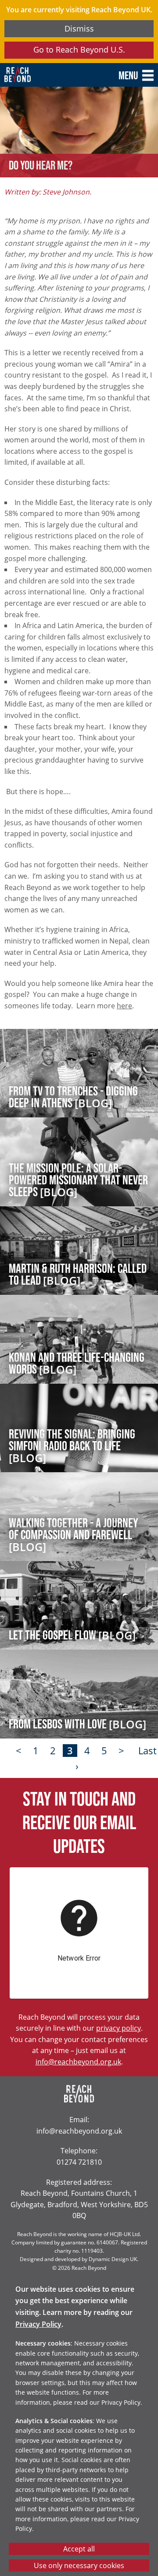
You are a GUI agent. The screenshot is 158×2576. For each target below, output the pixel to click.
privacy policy (118, 2028)
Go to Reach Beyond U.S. (79, 49)
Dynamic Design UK (113, 2259)
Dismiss (79, 28)
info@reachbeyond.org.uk (78, 2062)
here (124, 1005)
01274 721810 (79, 2162)
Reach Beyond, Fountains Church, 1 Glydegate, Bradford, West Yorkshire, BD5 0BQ (79, 2204)
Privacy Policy (38, 2324)
